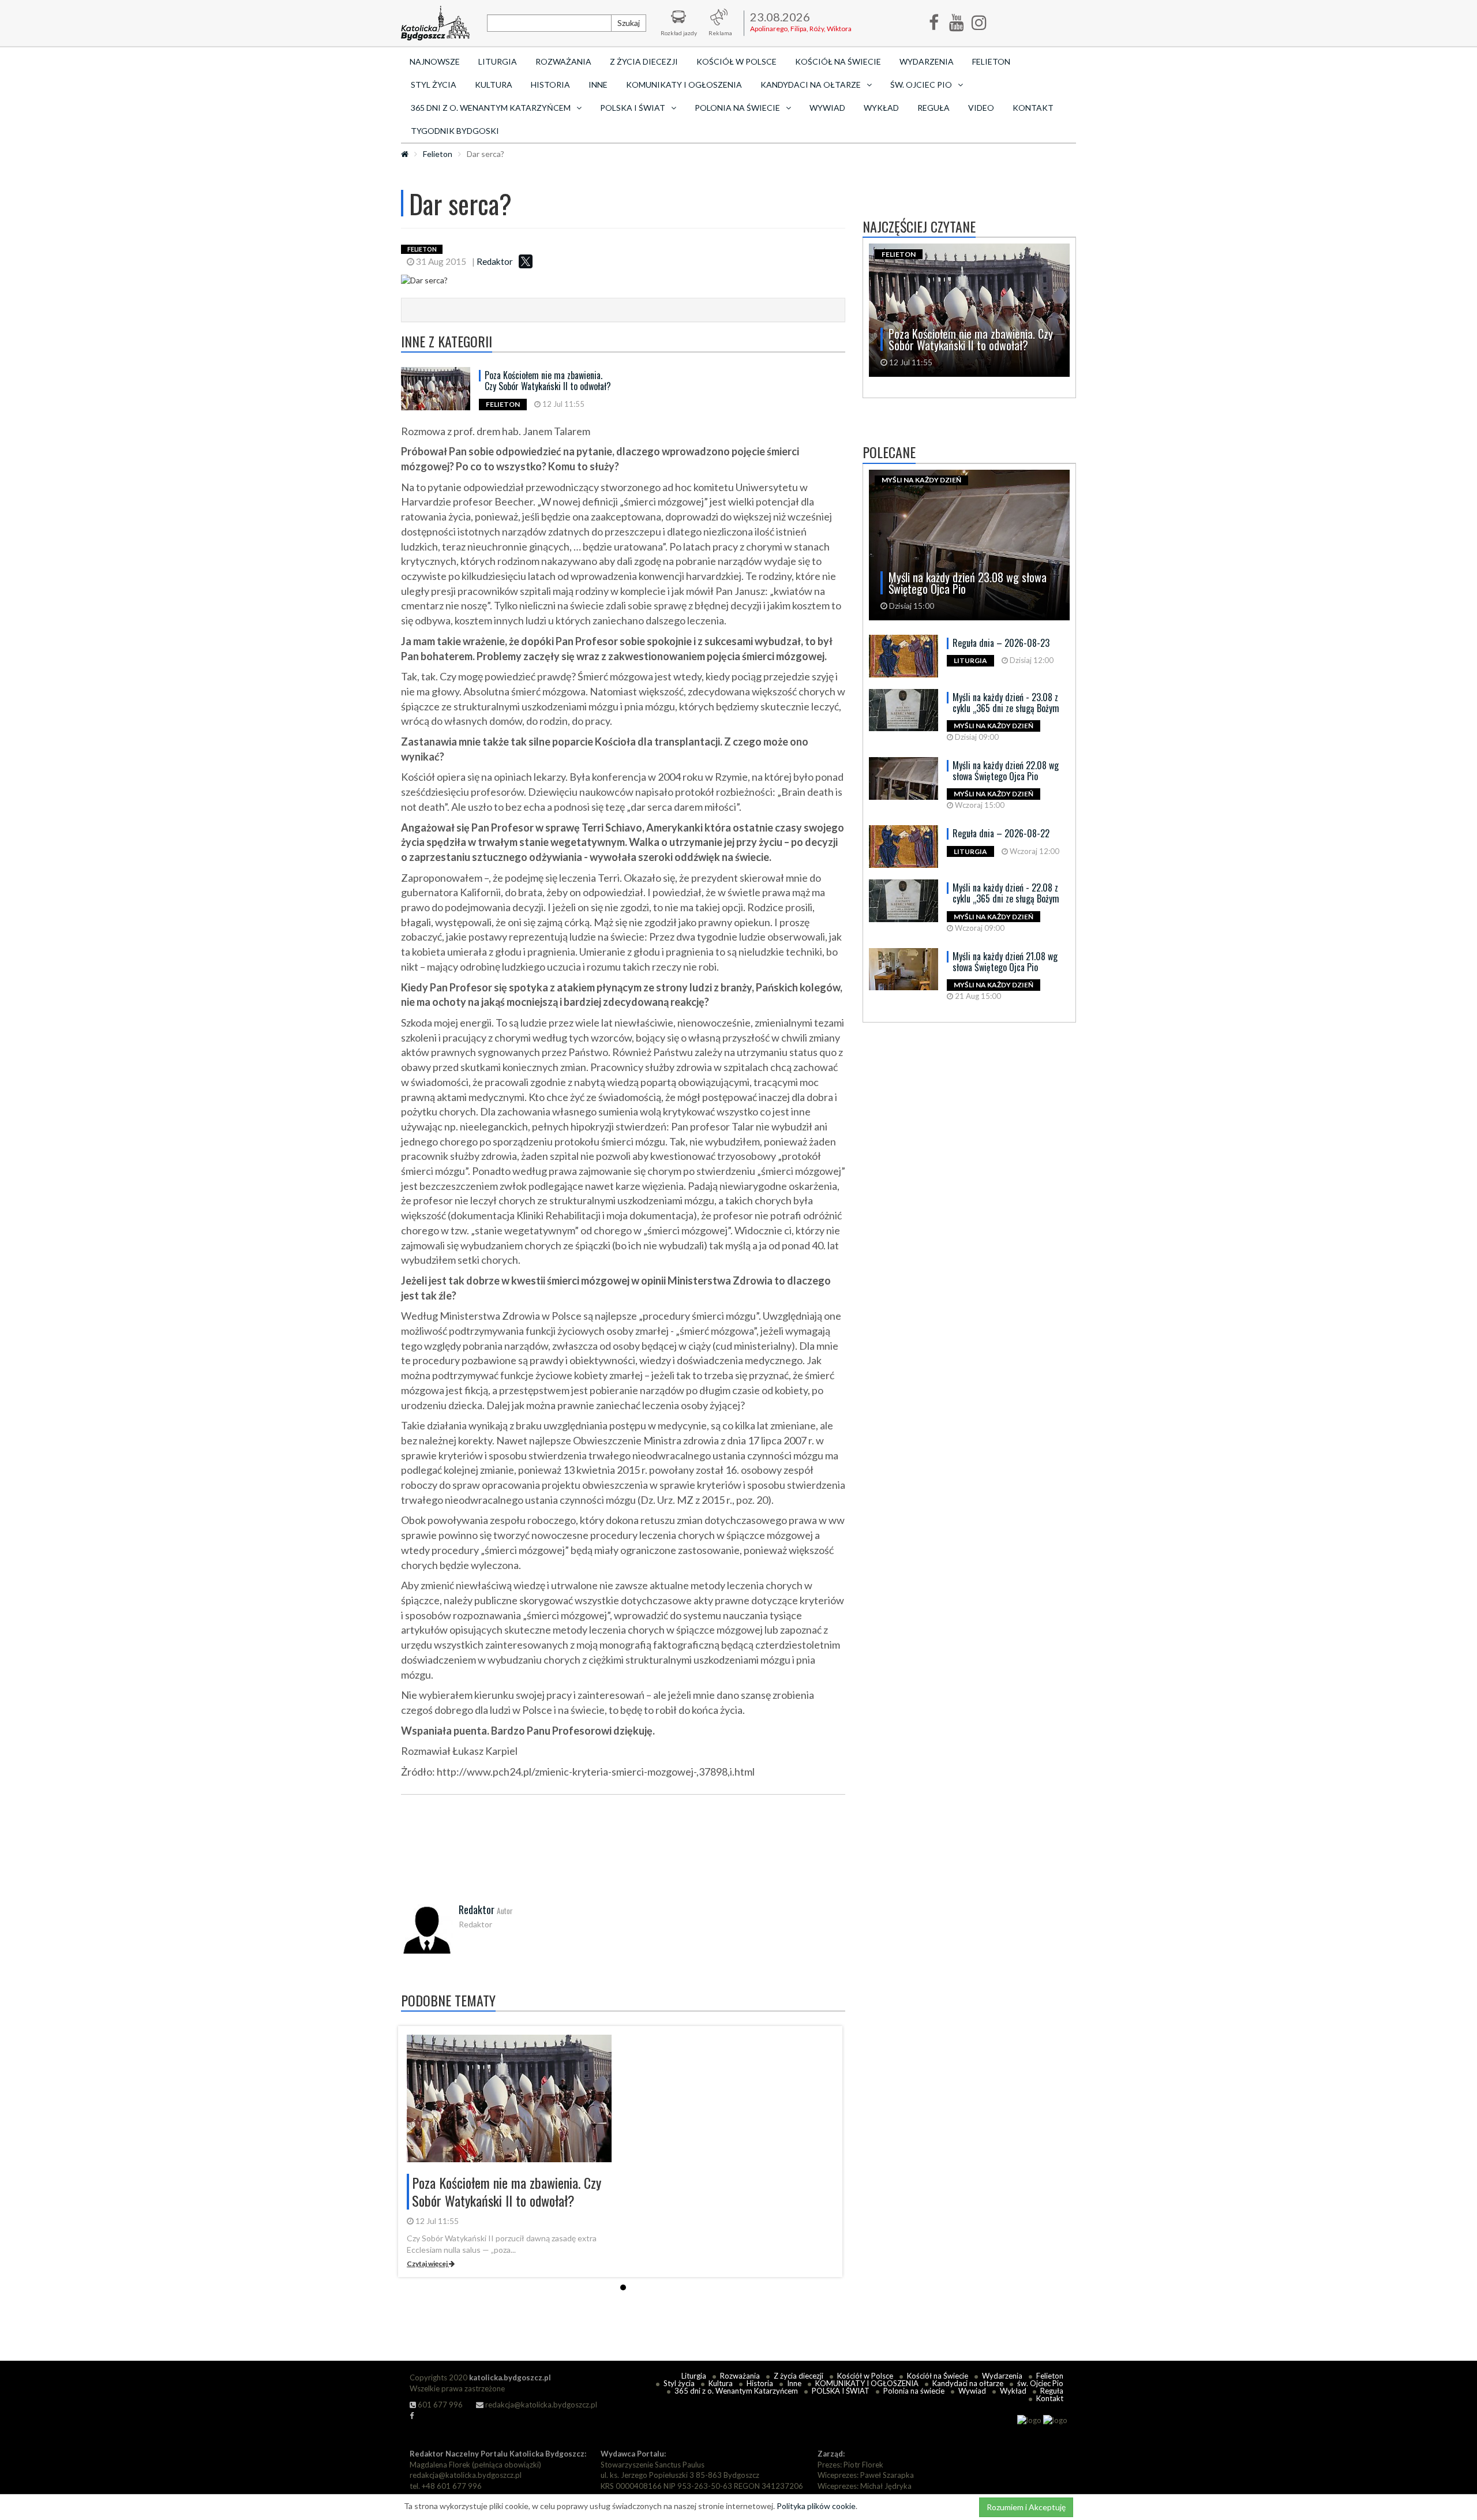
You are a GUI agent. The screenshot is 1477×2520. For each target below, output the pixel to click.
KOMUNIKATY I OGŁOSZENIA (684, 85)
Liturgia (498, 61)
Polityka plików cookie (816, 2506)
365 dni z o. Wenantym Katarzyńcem (736, 2391)
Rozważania (563, 61)
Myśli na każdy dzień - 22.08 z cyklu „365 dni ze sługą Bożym (1006, 893)
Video (981, 108)
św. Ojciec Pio (1040, 2383)
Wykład (881, 108)
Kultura (494, 85)
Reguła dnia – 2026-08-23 (1001, 643)
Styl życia (434, 85)
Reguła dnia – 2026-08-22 (1001, 833)
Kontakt (1033, 108)
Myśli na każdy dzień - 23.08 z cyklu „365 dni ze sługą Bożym (1006, 703)
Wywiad (827, 108)
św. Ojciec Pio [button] (921, 85)
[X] (526, 261)
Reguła (934, 108)
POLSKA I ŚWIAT (841, 2391)
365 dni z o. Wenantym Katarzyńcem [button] (491, 108)
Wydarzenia (927, 61)
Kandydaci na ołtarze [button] (811, 85)
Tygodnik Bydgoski (455, 131)
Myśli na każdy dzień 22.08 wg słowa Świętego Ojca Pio (1006, 771)
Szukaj (629, 23)
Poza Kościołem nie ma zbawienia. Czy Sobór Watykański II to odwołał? (548, 381)
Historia (550, 85)
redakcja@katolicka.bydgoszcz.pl (540, 2405)
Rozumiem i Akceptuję (1026, 2507)
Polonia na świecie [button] (737, 108)
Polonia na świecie (914, 2391)
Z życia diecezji (644, 61)
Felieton (991, 61)
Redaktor (495, 261)
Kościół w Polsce (736, 61)
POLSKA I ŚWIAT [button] (633, 108)
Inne (598, 85)
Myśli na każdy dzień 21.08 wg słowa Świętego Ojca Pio (1005, 962)
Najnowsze (435, 61)
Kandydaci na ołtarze (968, 2383)
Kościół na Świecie (838, 61)
